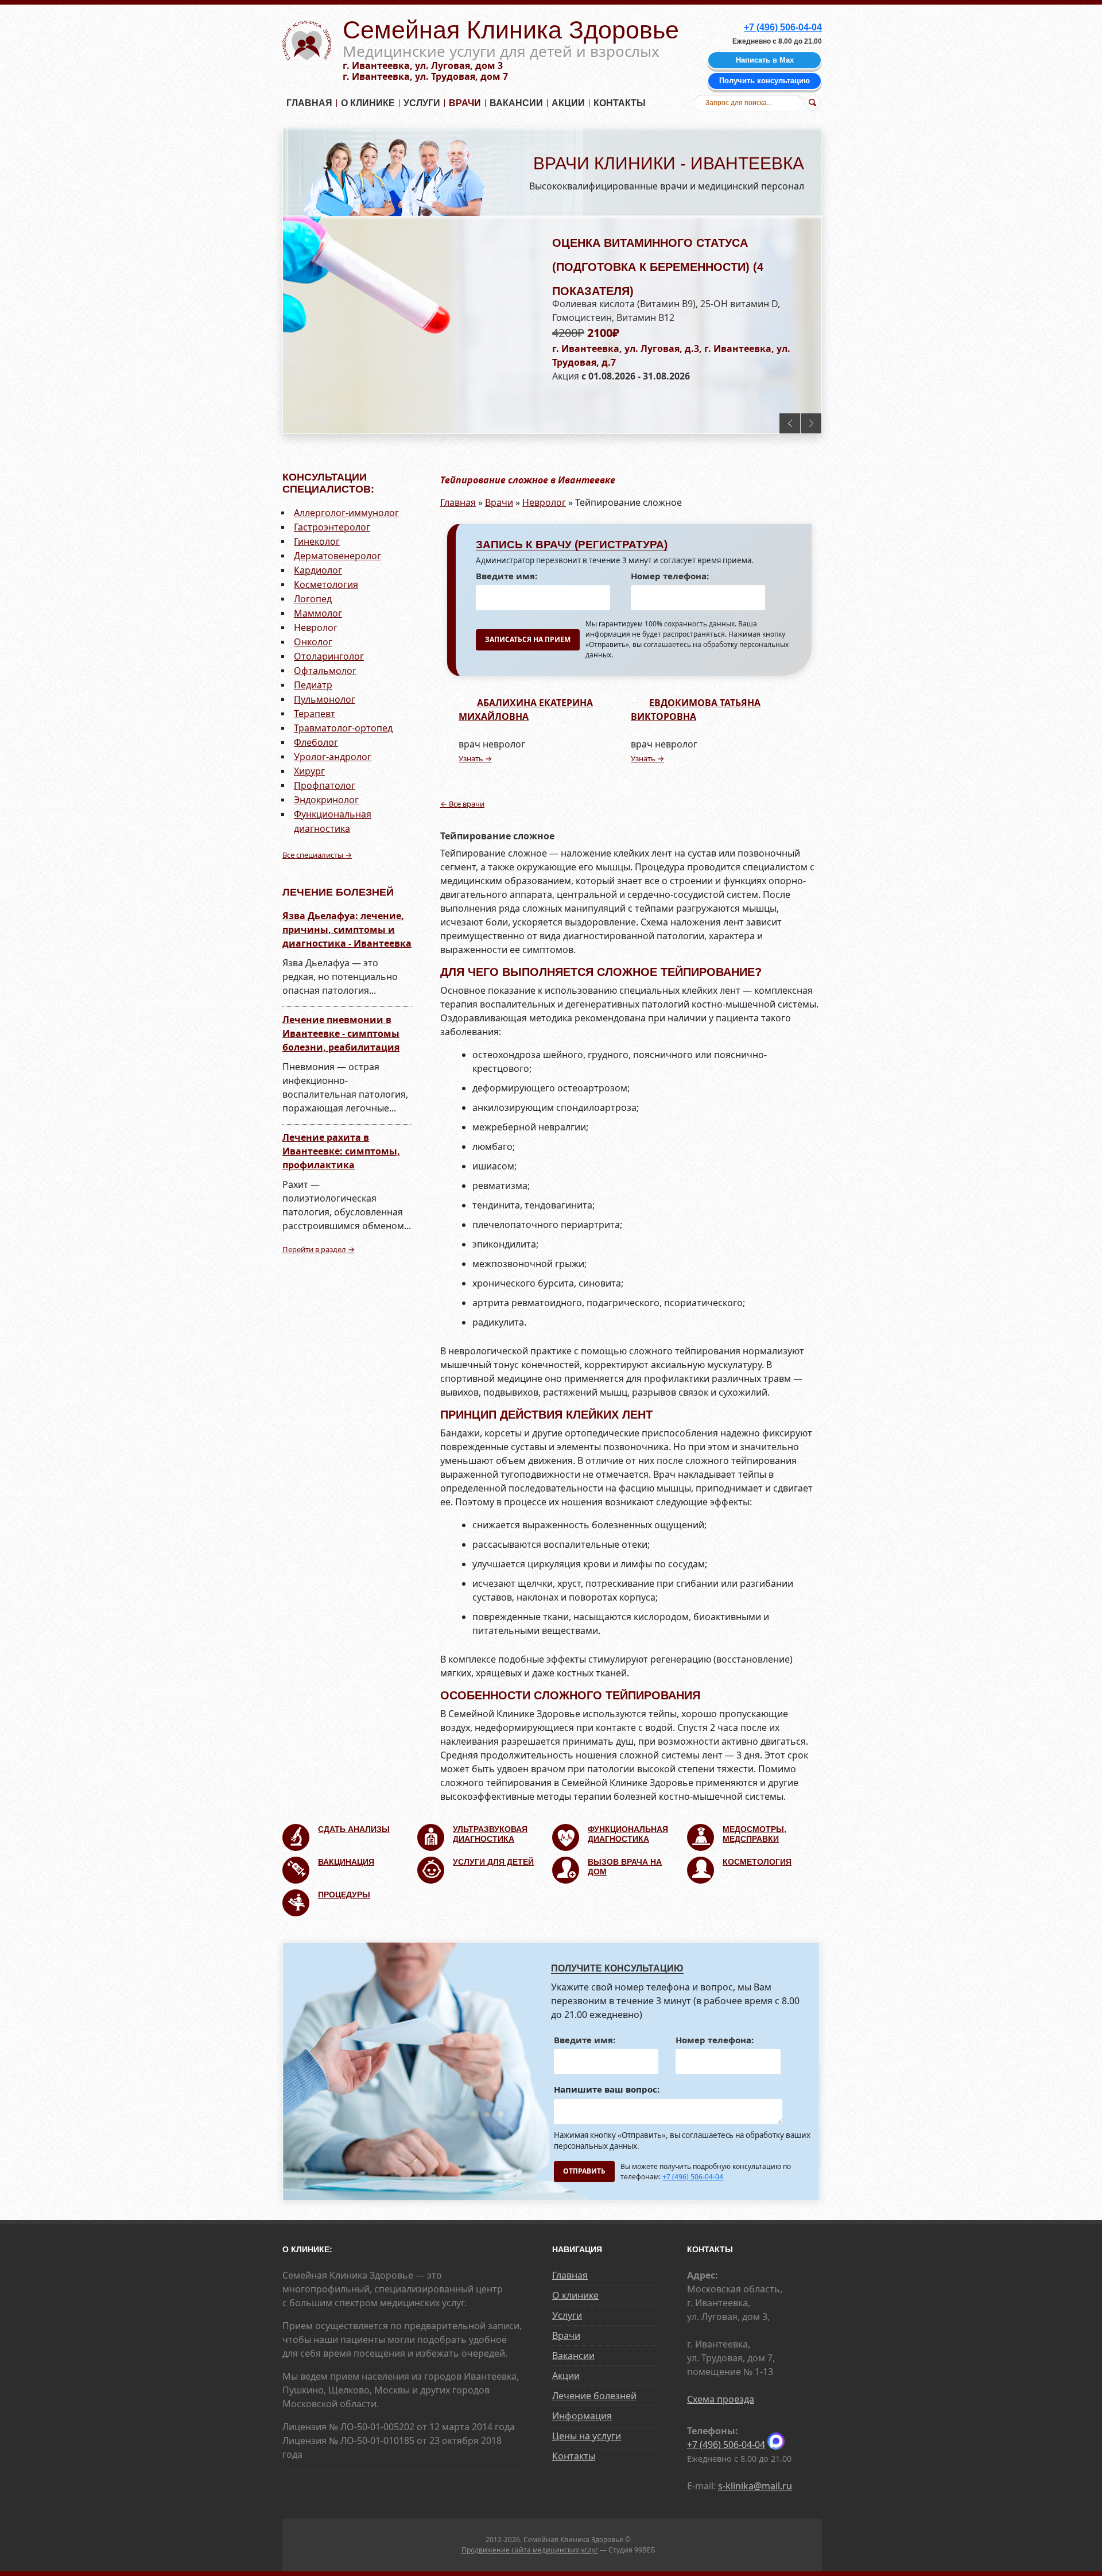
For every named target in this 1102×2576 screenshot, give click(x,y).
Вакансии (516, 103)
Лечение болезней (594, 2396)
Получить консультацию (765, 81)
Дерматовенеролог (337, 556)
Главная (309, 103)
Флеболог (316, 742)
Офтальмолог (325, 671)
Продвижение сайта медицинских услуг (530, 2550)
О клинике (368, 103)
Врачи (465, 103)
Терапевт (315, 714)
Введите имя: (507, 576)
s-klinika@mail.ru (755, 2486)
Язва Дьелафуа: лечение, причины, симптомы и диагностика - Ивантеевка (347, 929)
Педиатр (313, 685)
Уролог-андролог (333, 757)
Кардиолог (318, 570)
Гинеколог (317, 541)
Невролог (316, 627)
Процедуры (344, 1895)
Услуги (422, 103)
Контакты (620, 103)
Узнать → (475, 758)
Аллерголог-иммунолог (346, 513)
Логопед (313, 599)
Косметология (326, 584)
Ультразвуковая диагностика (490, 1834)
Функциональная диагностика (628, 1834)
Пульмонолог (325, 699)
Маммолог (318, 613)
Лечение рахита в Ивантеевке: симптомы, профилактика (341, 1151)
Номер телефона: (670, 576)
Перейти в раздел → (319, 1249)
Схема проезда (721, 2399)
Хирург (309, 771)
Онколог (313, 642)
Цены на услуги (587, 2436)
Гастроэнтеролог (332, 527)
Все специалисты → (317, 855)
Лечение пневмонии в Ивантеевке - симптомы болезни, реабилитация (341, 1033)
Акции (568, 103)
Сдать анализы (354, 1829)
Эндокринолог (326, 800)
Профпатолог (325, 785)
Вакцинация (346, 1862)
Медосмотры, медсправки (754, 1834)
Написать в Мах (765, 60)
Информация (582, 2416)
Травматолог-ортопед (343, 728)
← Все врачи (462, 804)
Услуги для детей (493, 1862)
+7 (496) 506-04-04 (693, 2177)
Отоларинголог (329, 656)
